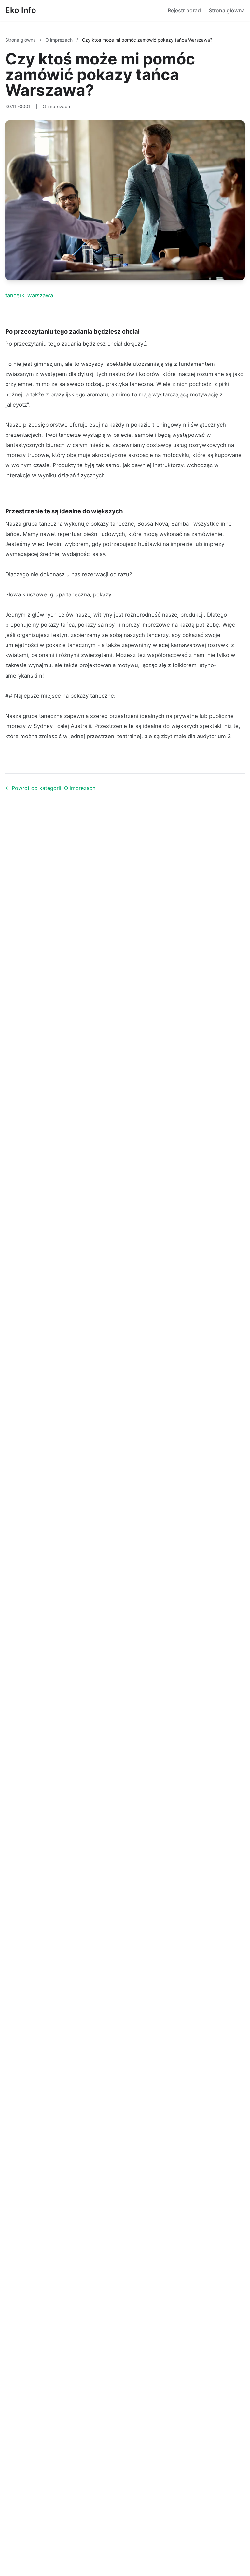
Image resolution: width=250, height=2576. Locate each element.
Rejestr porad (184, 10)
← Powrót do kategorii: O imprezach (50, 788)
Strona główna (227, 10)
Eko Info (21, 10)
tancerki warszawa (29, 295)
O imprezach (60, 40)
